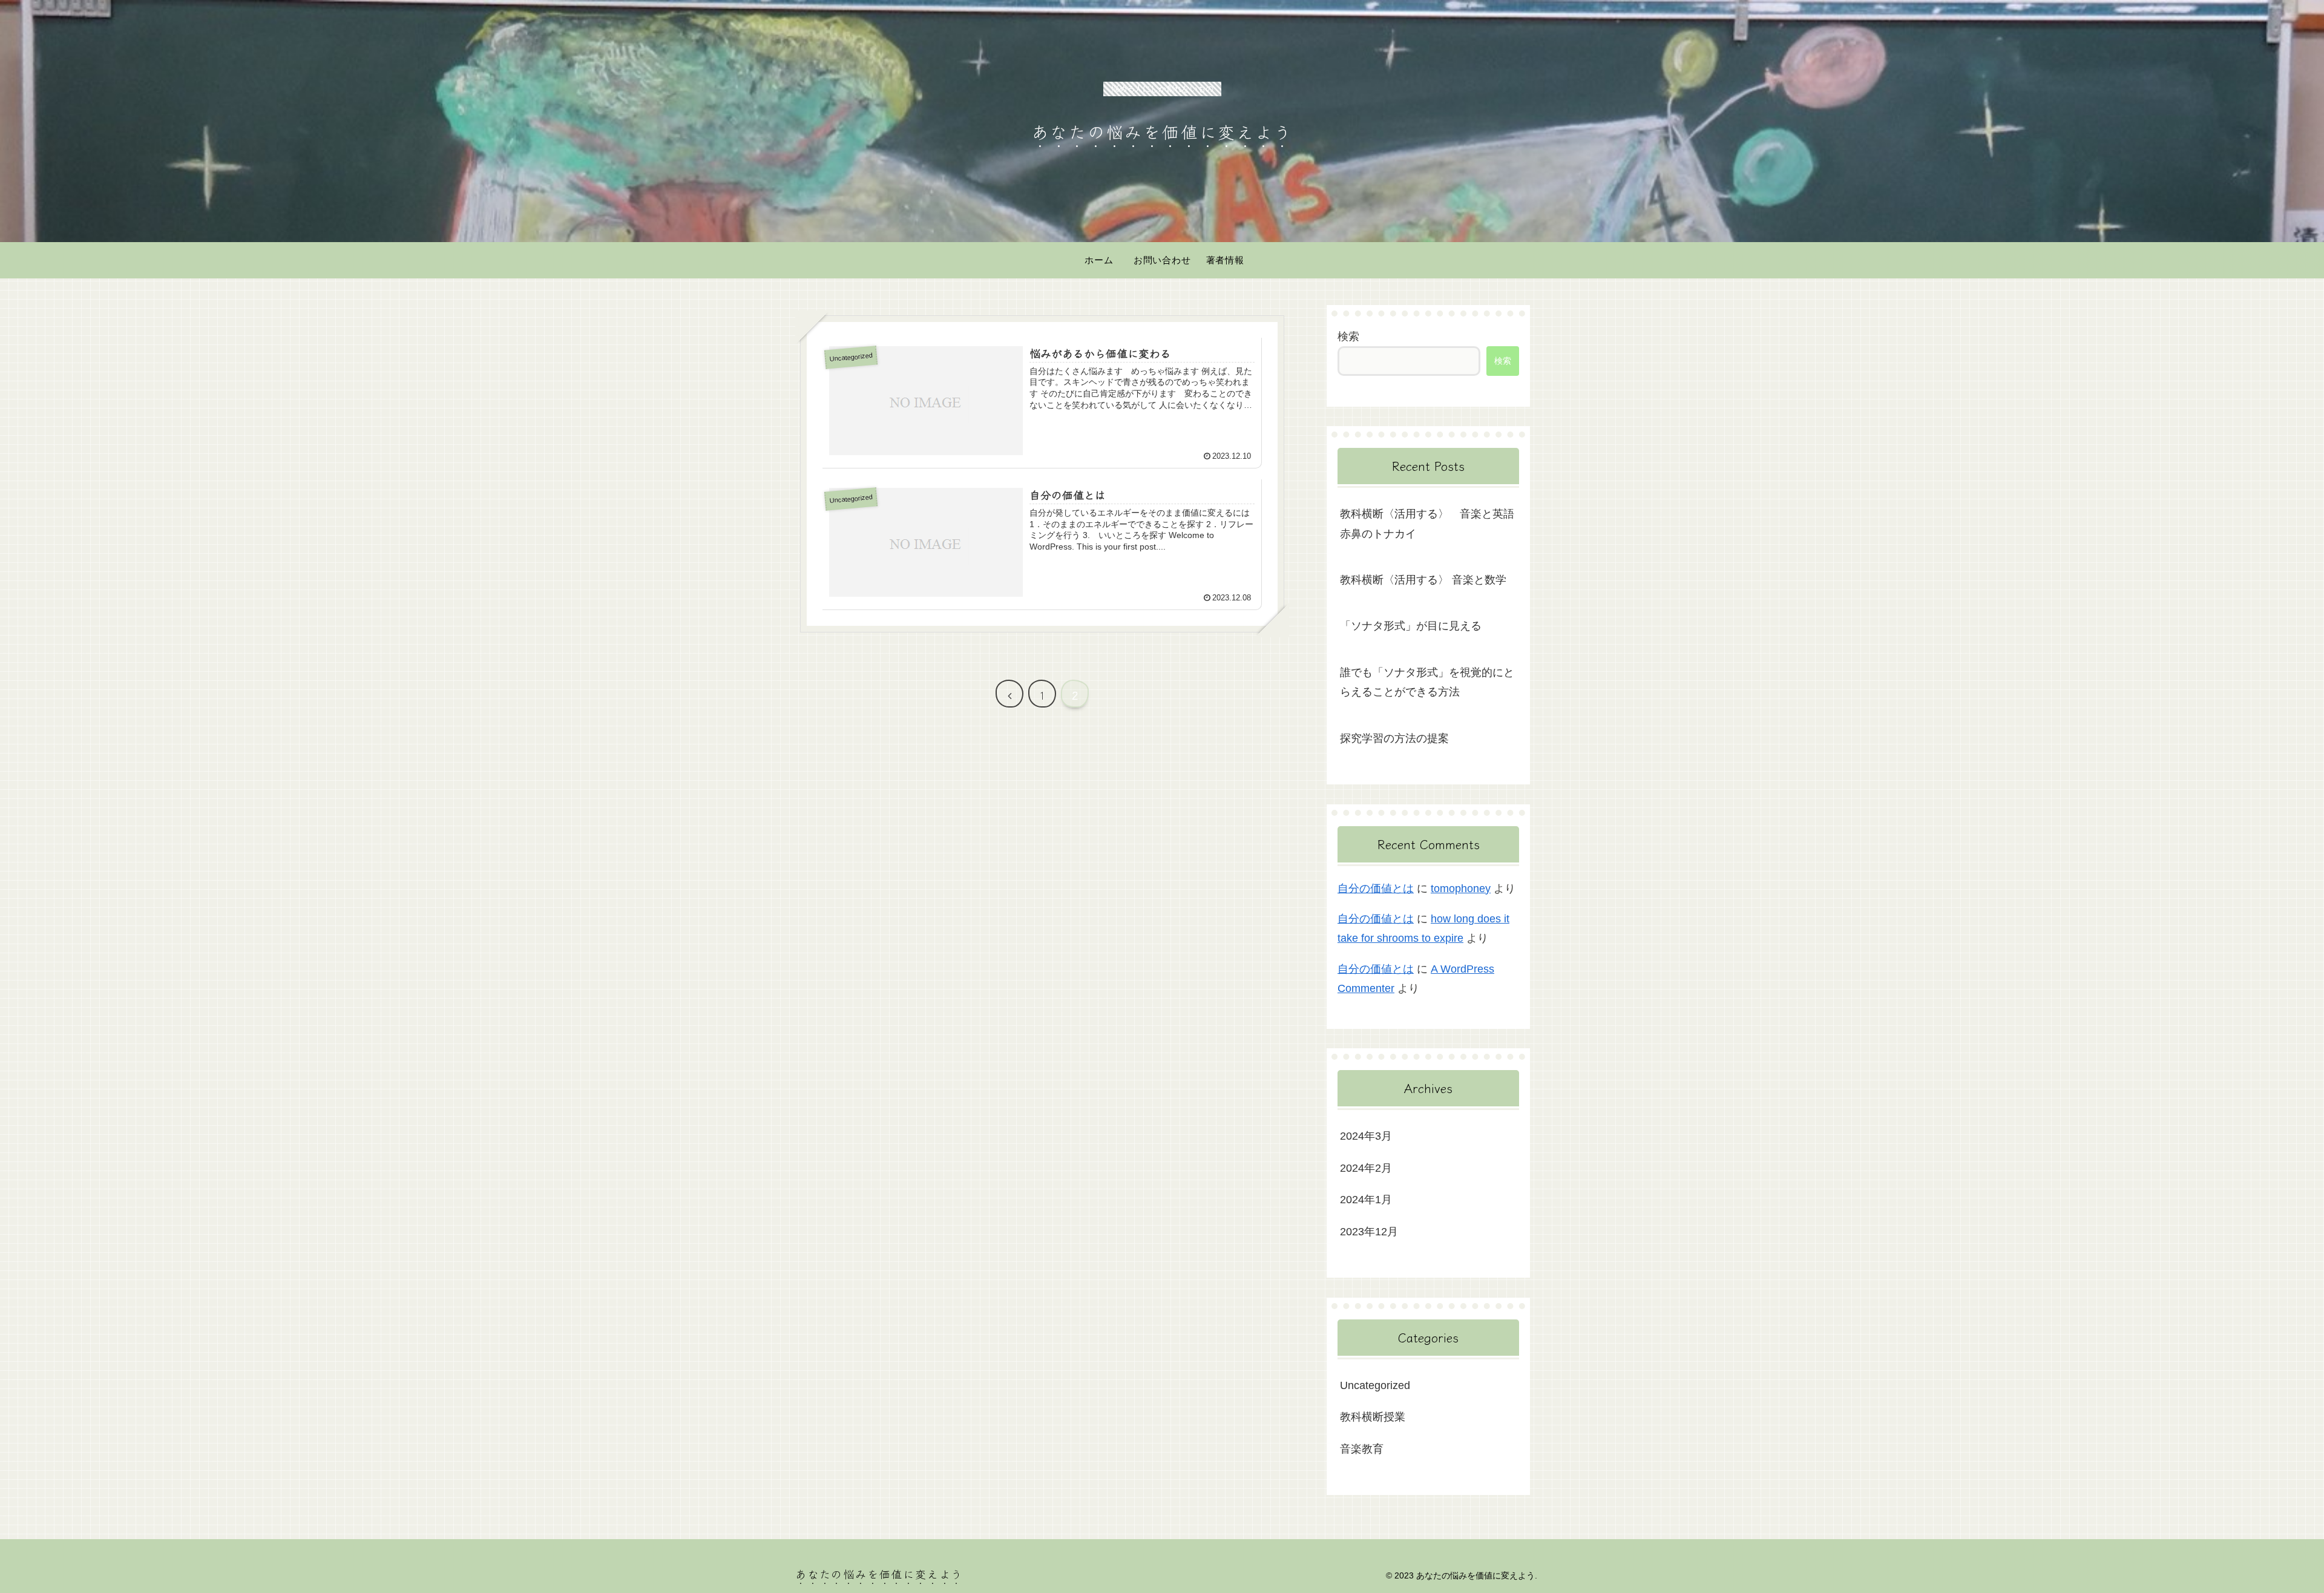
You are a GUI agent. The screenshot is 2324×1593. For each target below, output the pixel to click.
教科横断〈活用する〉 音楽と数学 (1423, 580)
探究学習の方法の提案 (1394, 738)
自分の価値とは (1376, 888)
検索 (1348, 337)
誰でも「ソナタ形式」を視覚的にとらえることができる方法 (1427, 682)
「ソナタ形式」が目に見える (1411, 626)
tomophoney (1461, 888)
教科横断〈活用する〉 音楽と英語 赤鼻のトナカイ (1430, 524)
